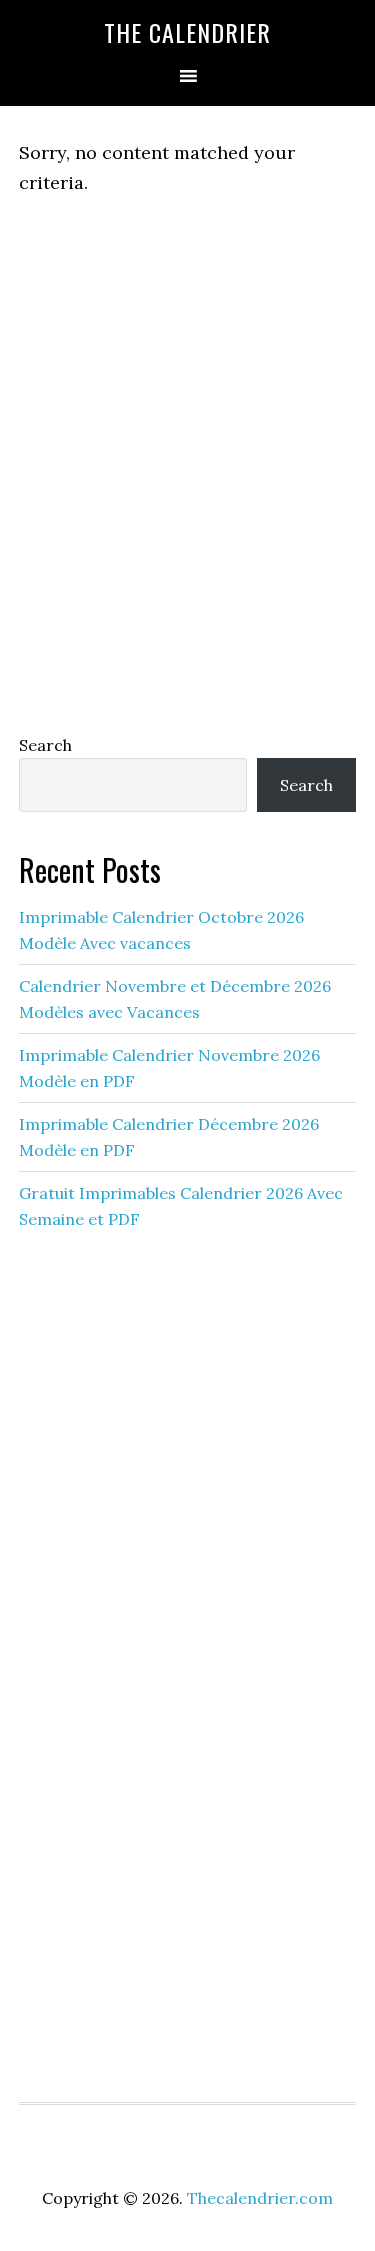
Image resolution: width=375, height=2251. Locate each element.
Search (45, 745)
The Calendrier (187, 32)
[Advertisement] (187, 504)
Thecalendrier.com (260, 2198)
